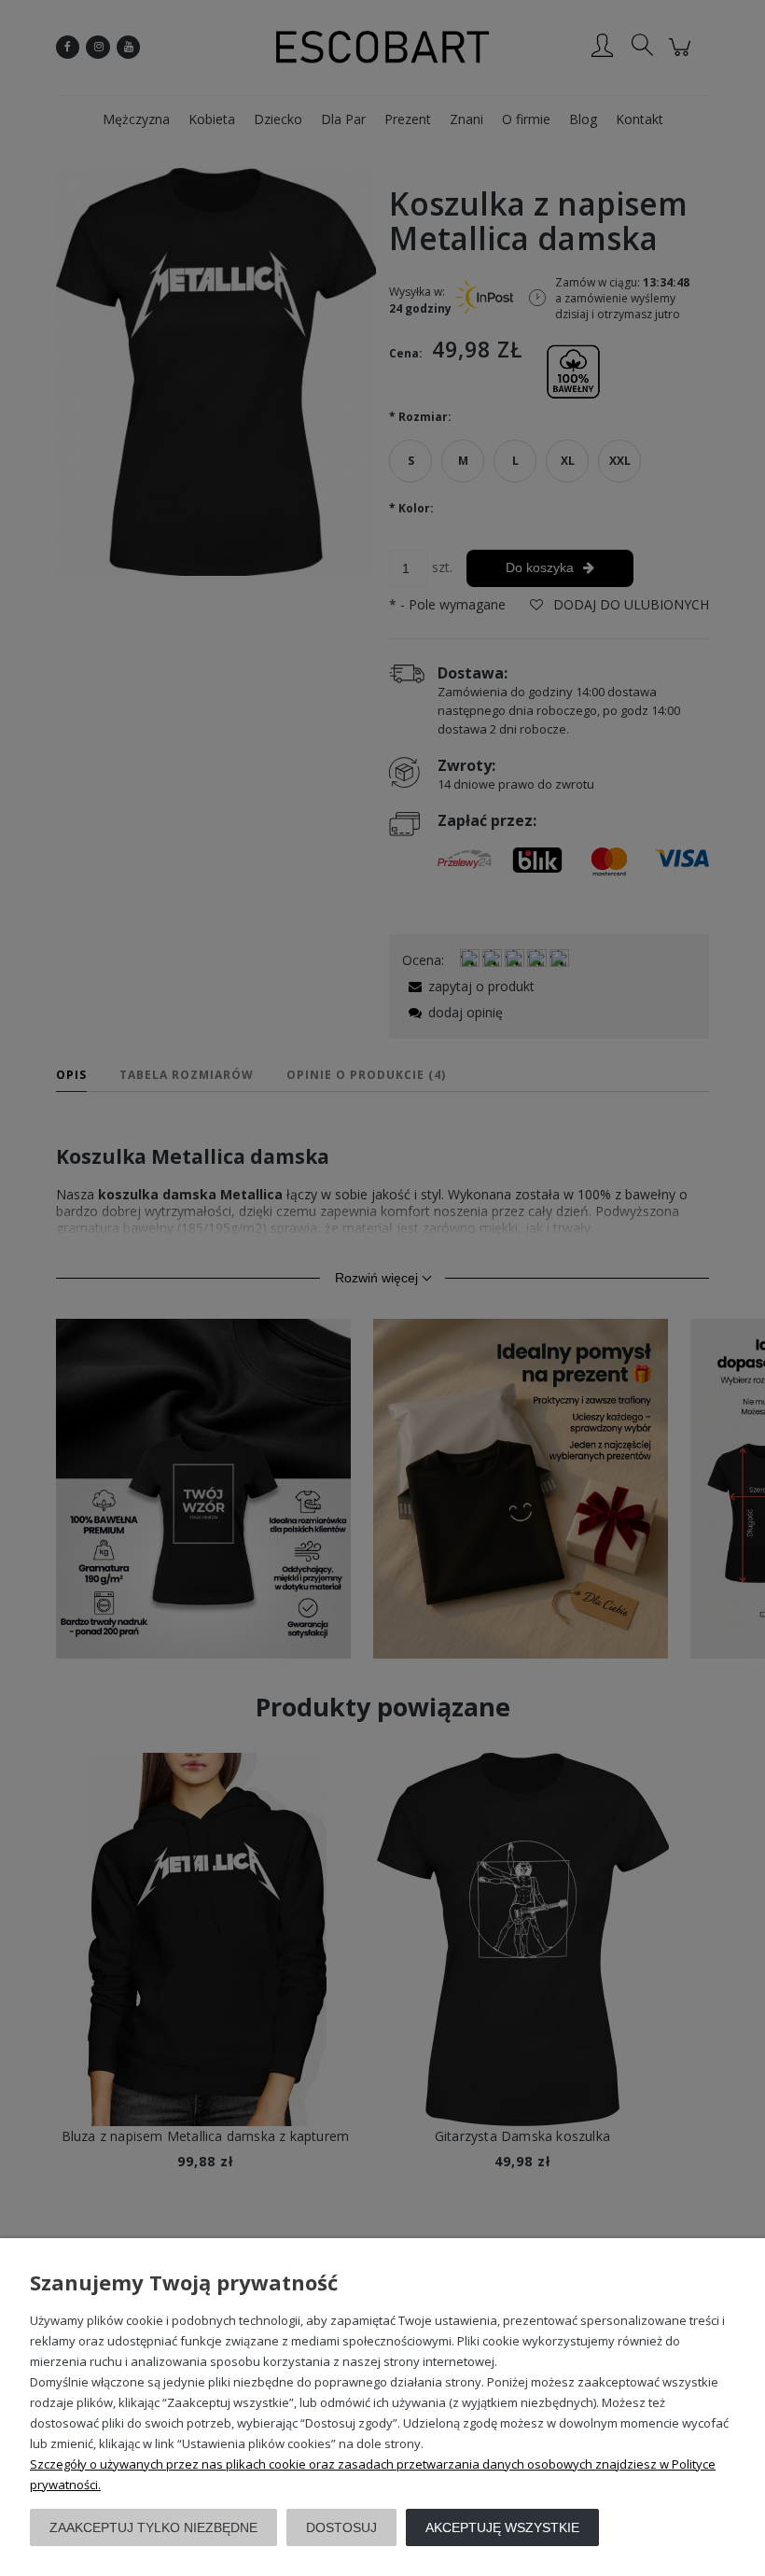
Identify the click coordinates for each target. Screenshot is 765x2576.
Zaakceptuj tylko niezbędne (153, 2527)
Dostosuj (341, 2527)
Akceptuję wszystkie (502, 2527)
